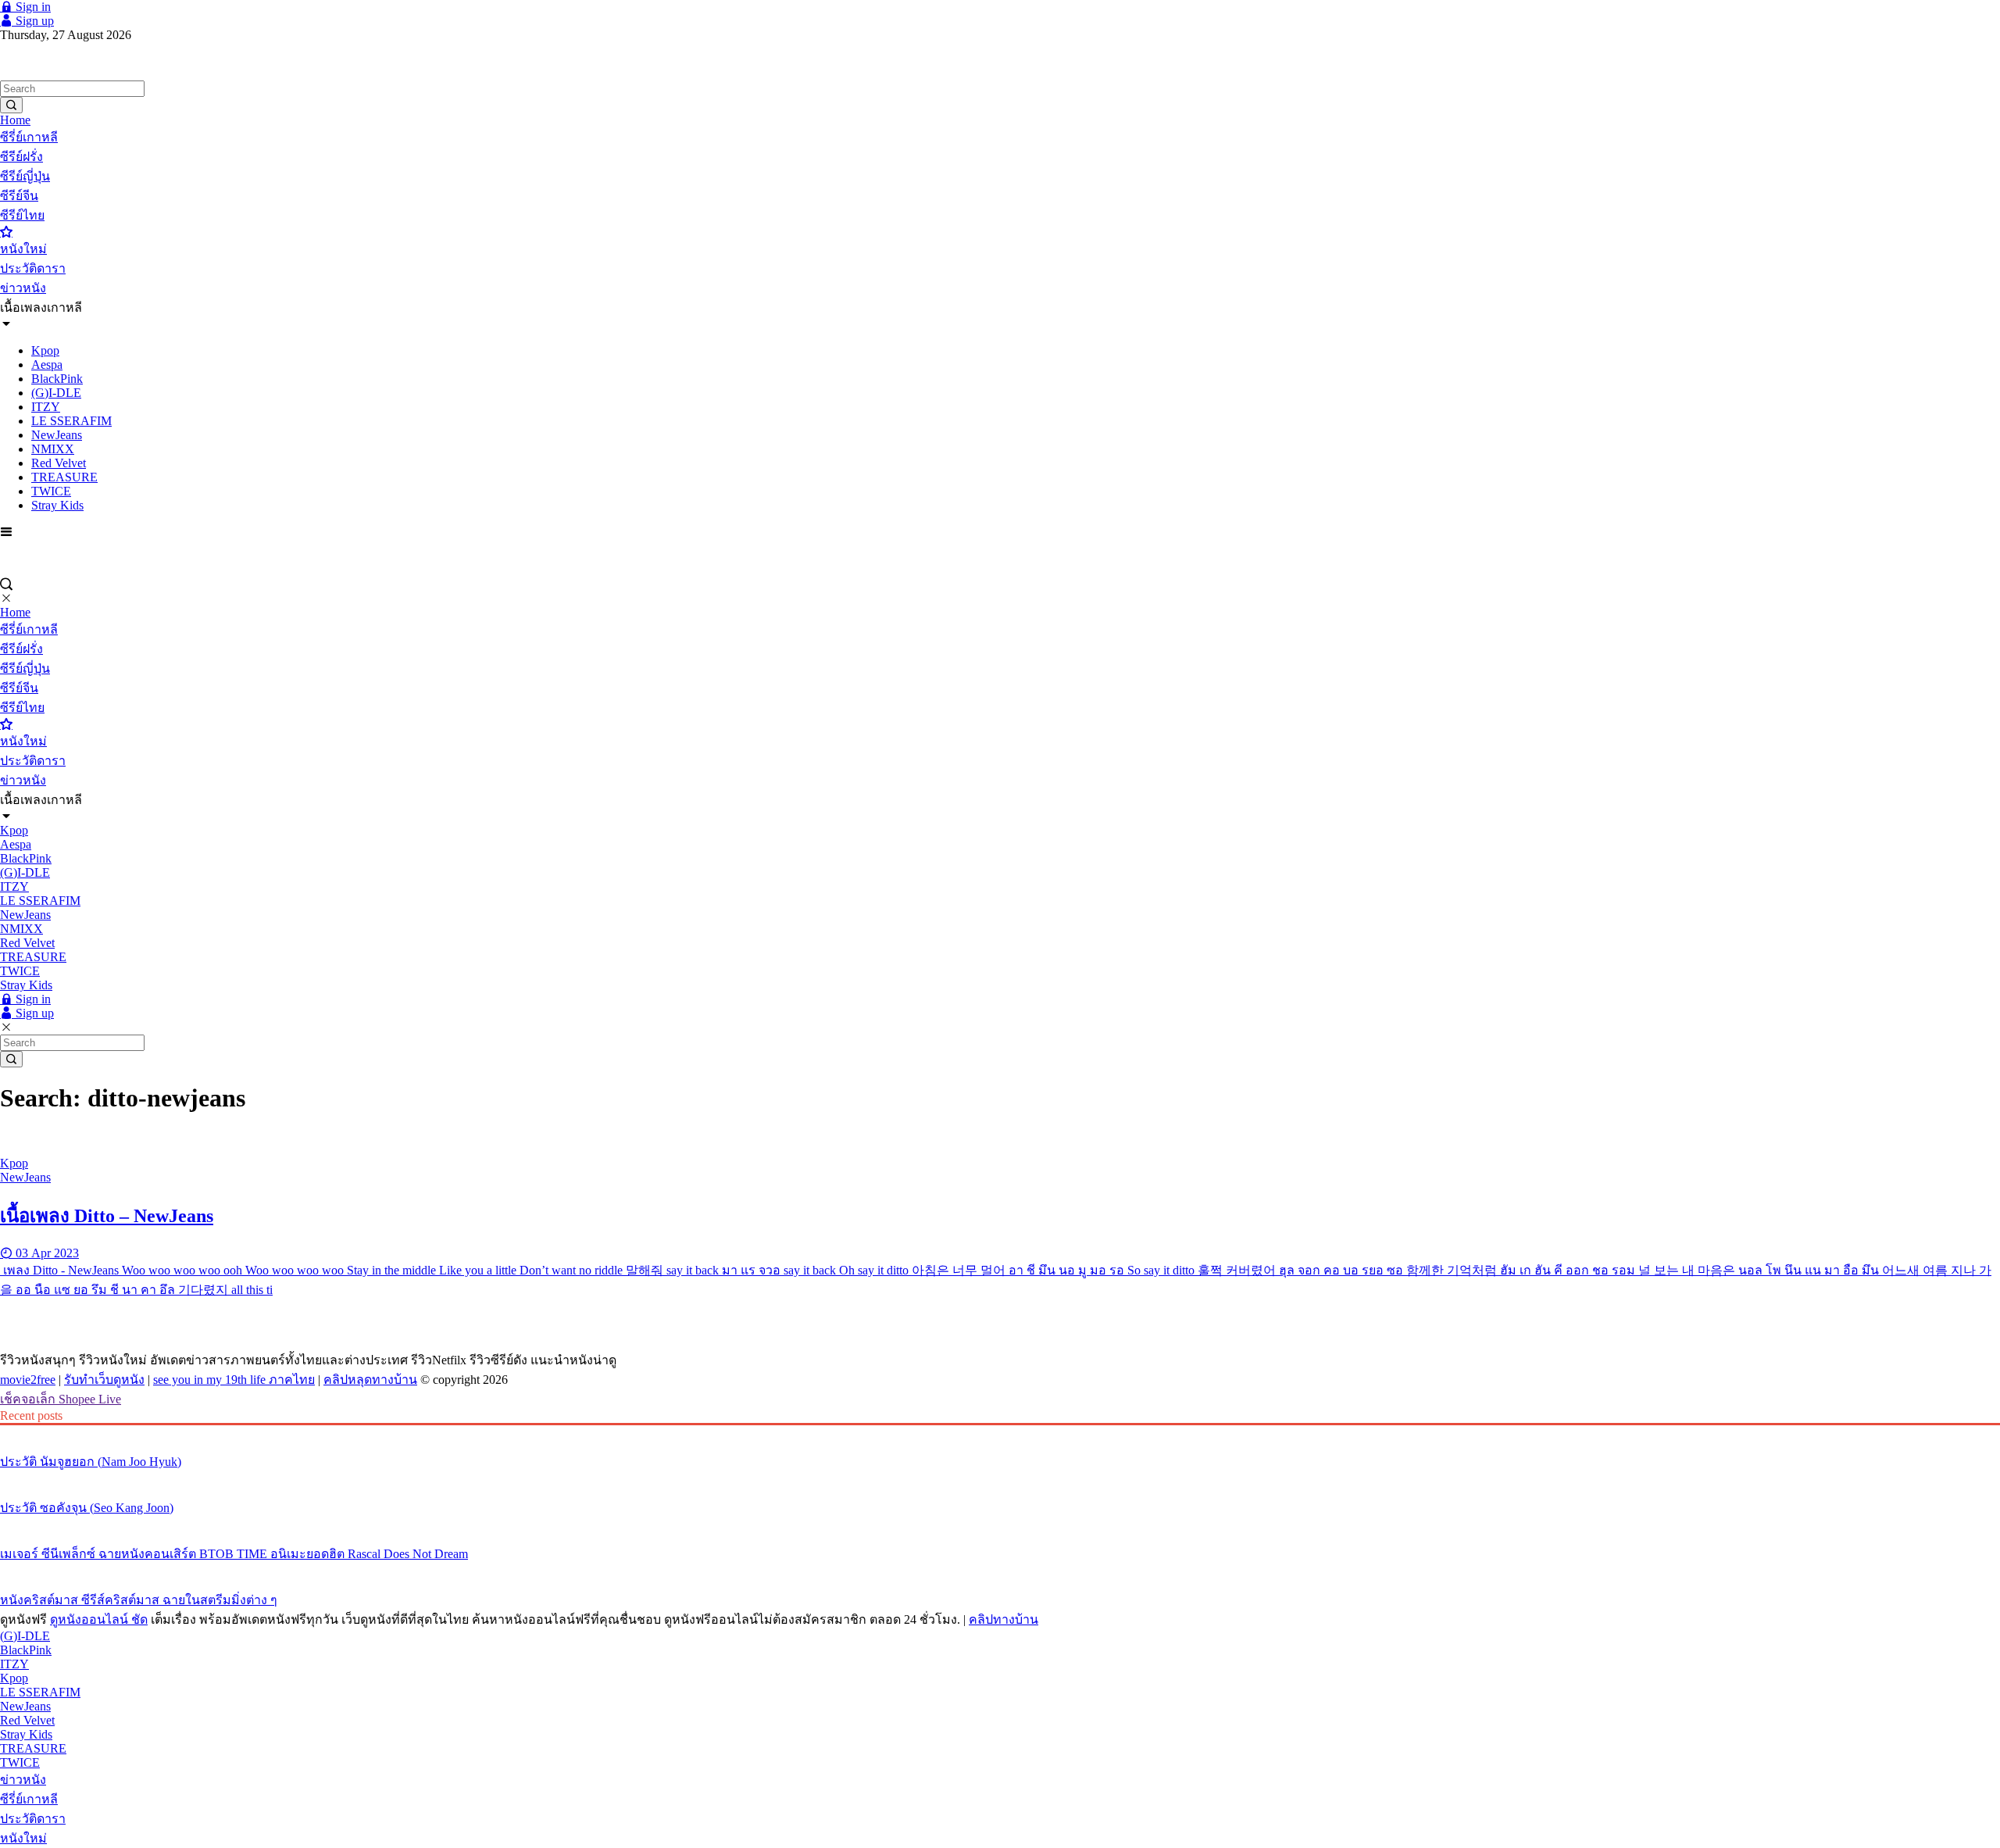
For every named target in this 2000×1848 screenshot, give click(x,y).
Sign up (33, 21)
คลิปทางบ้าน (1004, 1619)
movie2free (28, 1380)
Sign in (32, 7)
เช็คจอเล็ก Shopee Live (61, 1399)
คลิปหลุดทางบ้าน (370, 1380)
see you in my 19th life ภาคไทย (234, 1380)
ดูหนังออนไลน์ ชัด (99, 1619)
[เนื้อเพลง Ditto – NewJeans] (1000, 1137)
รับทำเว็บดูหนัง (104, 1380)
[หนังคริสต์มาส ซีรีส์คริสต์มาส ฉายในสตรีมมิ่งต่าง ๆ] (1000, 1571)
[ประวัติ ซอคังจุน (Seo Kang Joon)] (1000, 1478)
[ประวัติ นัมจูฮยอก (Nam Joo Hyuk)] (1000, 1432)
